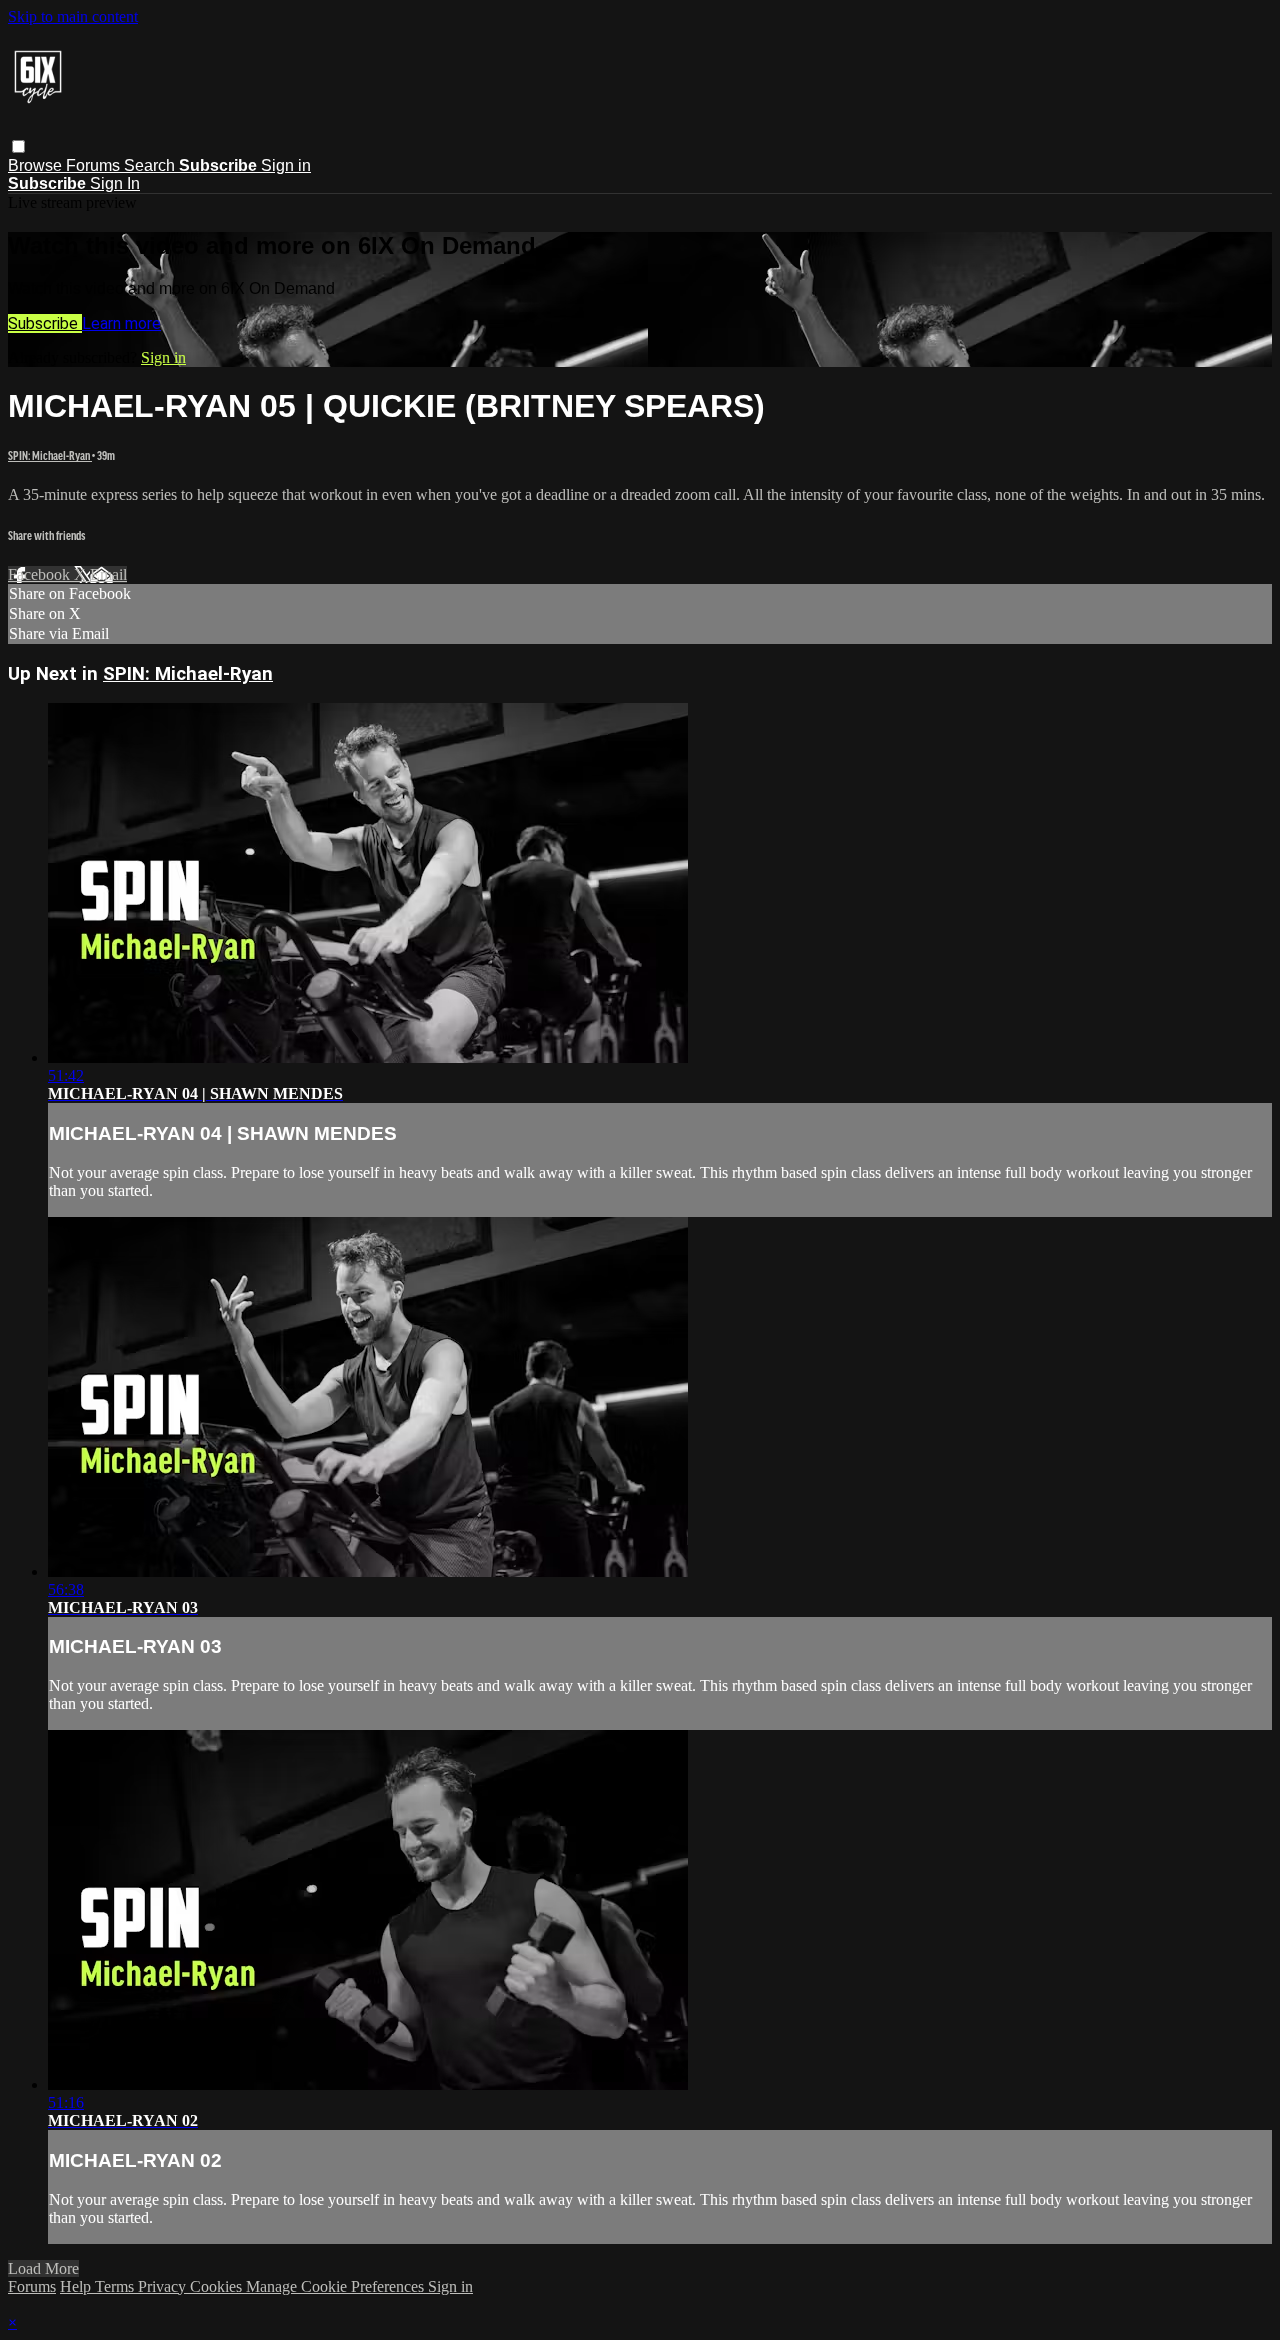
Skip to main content (73, 16)
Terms (116, 2286)
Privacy (164, 2286)
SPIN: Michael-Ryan (50, 455)
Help (77, 2286)
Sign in (286, 165)
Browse (37, 165)
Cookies (218, 2286)
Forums (95, 165)
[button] (18, 146)
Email (108, 574)
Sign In (115, 183)
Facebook (41, 574)
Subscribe (45, 323)
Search (151, 165)
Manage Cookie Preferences (337, 2286)
